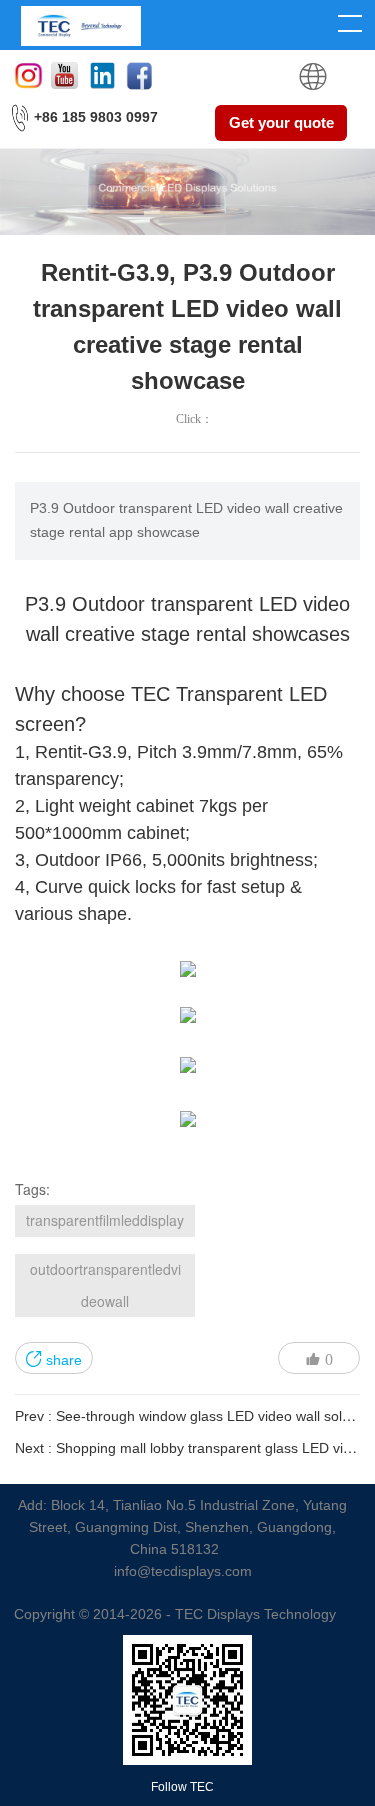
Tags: (32, 1189)
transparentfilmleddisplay (105, 1220)
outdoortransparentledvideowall (105, 1285)
